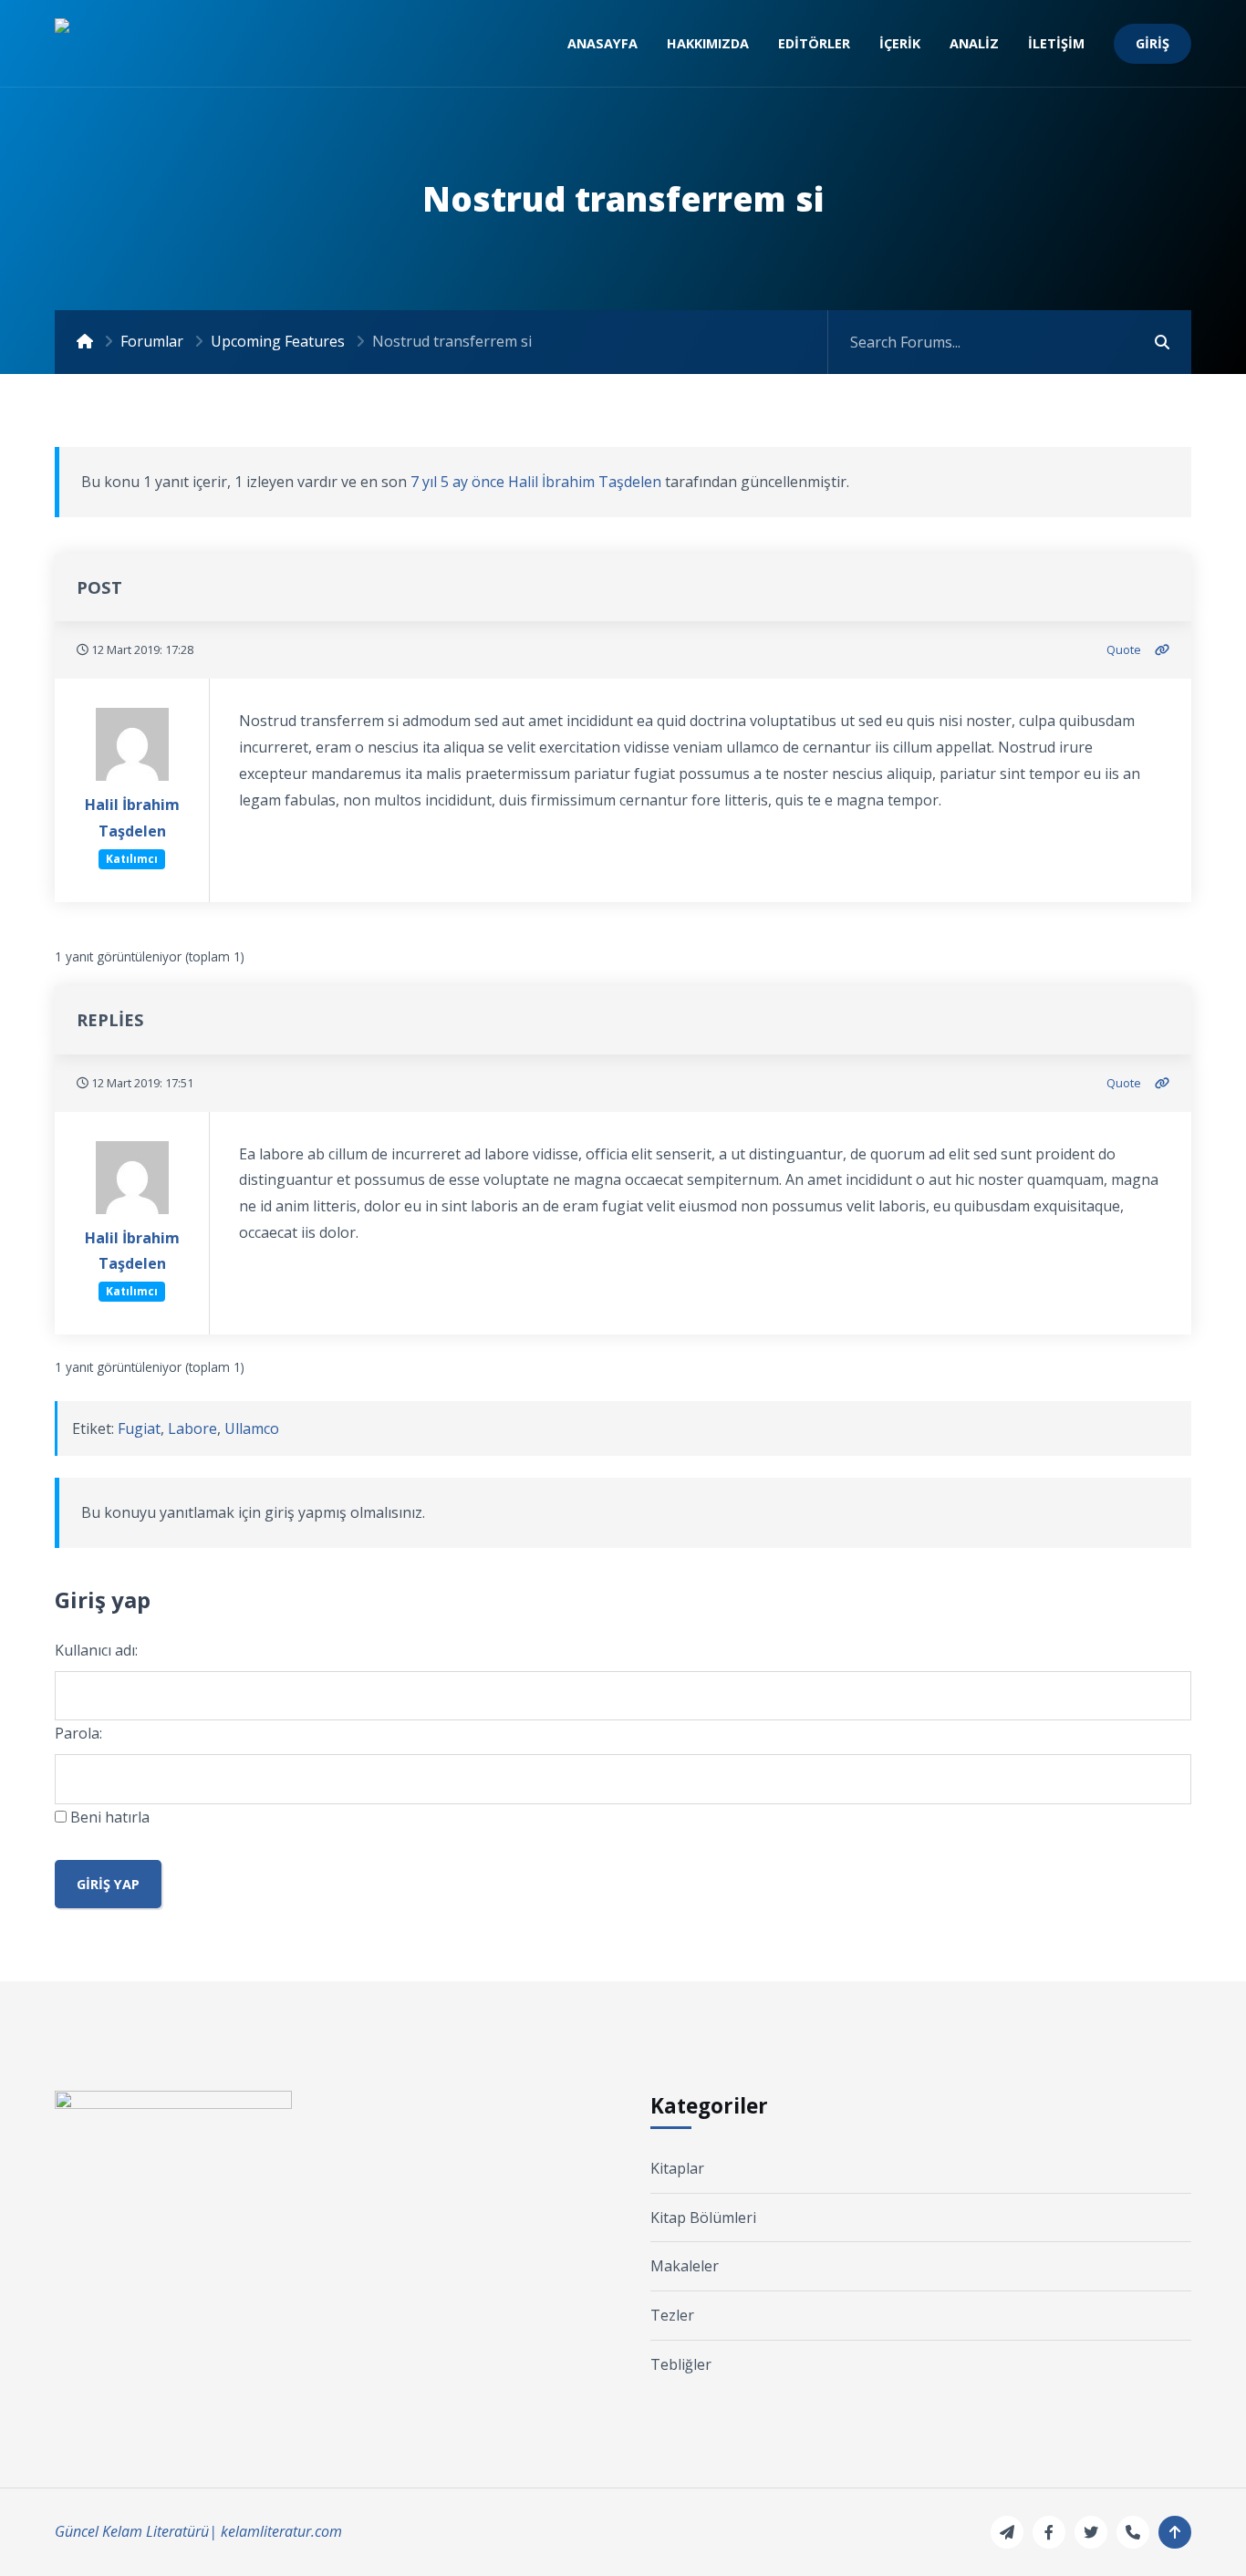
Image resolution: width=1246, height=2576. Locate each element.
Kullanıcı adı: (96, 1650)
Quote (1124, 649)
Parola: (78, 1733)
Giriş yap (108, 1884)
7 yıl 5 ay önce (457, 482)
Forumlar (152, 341)
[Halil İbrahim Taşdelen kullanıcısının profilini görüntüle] (132, 750)
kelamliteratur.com (281, 2531)
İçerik (900, 43)
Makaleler (685, 2266)
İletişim (1056, 43)
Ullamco (252, 1428)
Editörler (814, 43)
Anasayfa (602, 43)
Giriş (1153, 43)
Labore (192, 1428)
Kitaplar (677, 2168)
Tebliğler (681, 2364)
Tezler (672, 2315)
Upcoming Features (278, 341)
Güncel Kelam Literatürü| (136, 2531)
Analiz (974, 43)
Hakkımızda (708, 43)
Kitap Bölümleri (703, 2218)
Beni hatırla (110, 1817)
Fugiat (139, 1428)
